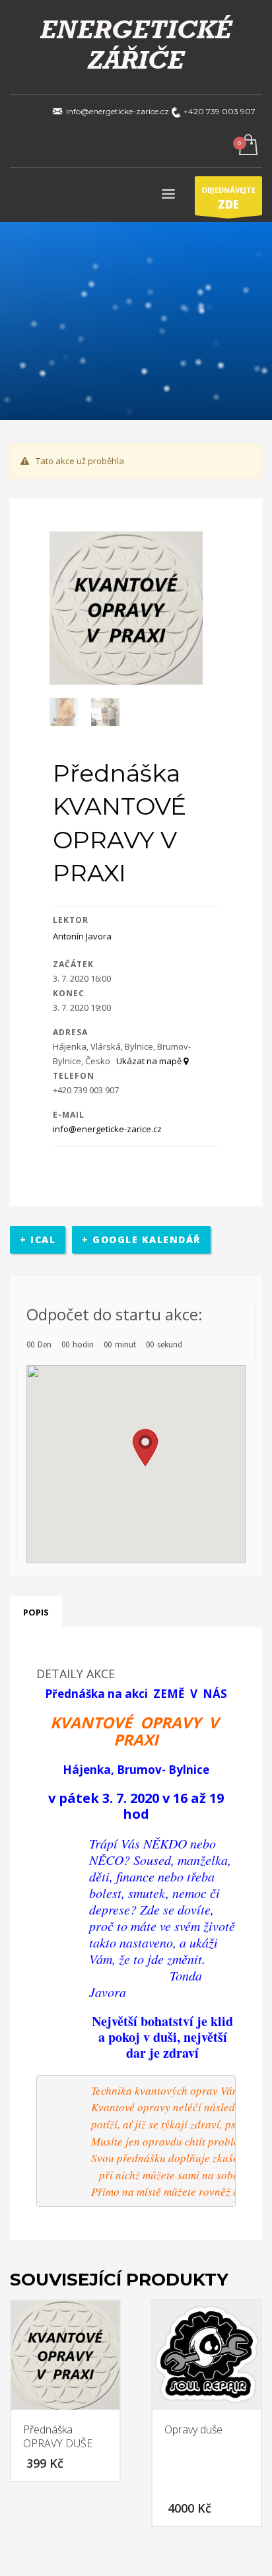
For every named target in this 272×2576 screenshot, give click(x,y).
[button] (145, 1448)
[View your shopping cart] (247, 146)
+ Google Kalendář (141, 1239)
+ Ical (38, 1239)
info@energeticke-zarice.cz (107, 1129)
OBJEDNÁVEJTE (228, 198)
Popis (36, 1612)
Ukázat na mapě (150, 1061)
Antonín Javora (82, 936)
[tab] (36, 1612)
